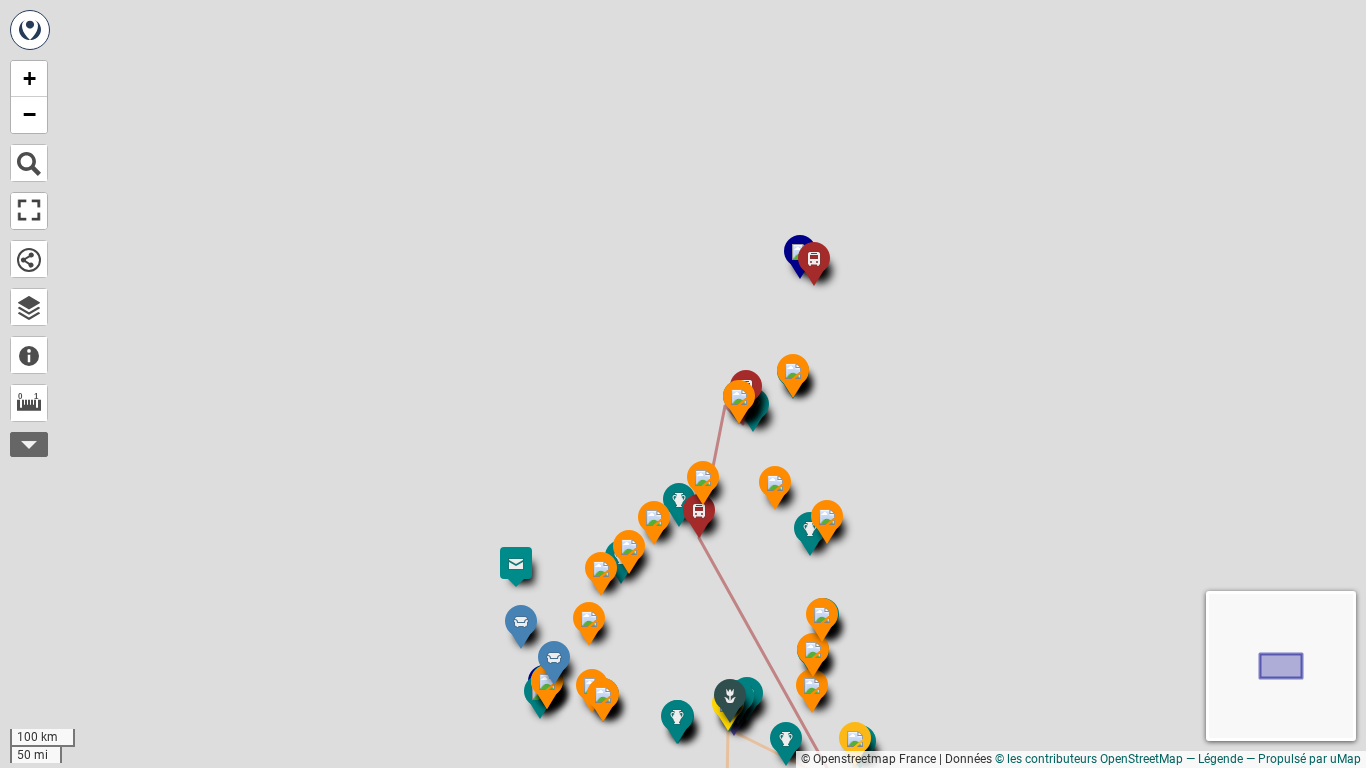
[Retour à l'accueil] (30, 30)
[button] (544, 647)
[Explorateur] (29, 307)
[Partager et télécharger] (29, 259)
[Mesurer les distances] (29, 403)
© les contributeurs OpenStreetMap (1089, 759)
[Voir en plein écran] (29, 211)
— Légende (1214, 759)
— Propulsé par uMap (1303, 759)
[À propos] (29, 355)
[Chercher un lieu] (29, 163)
